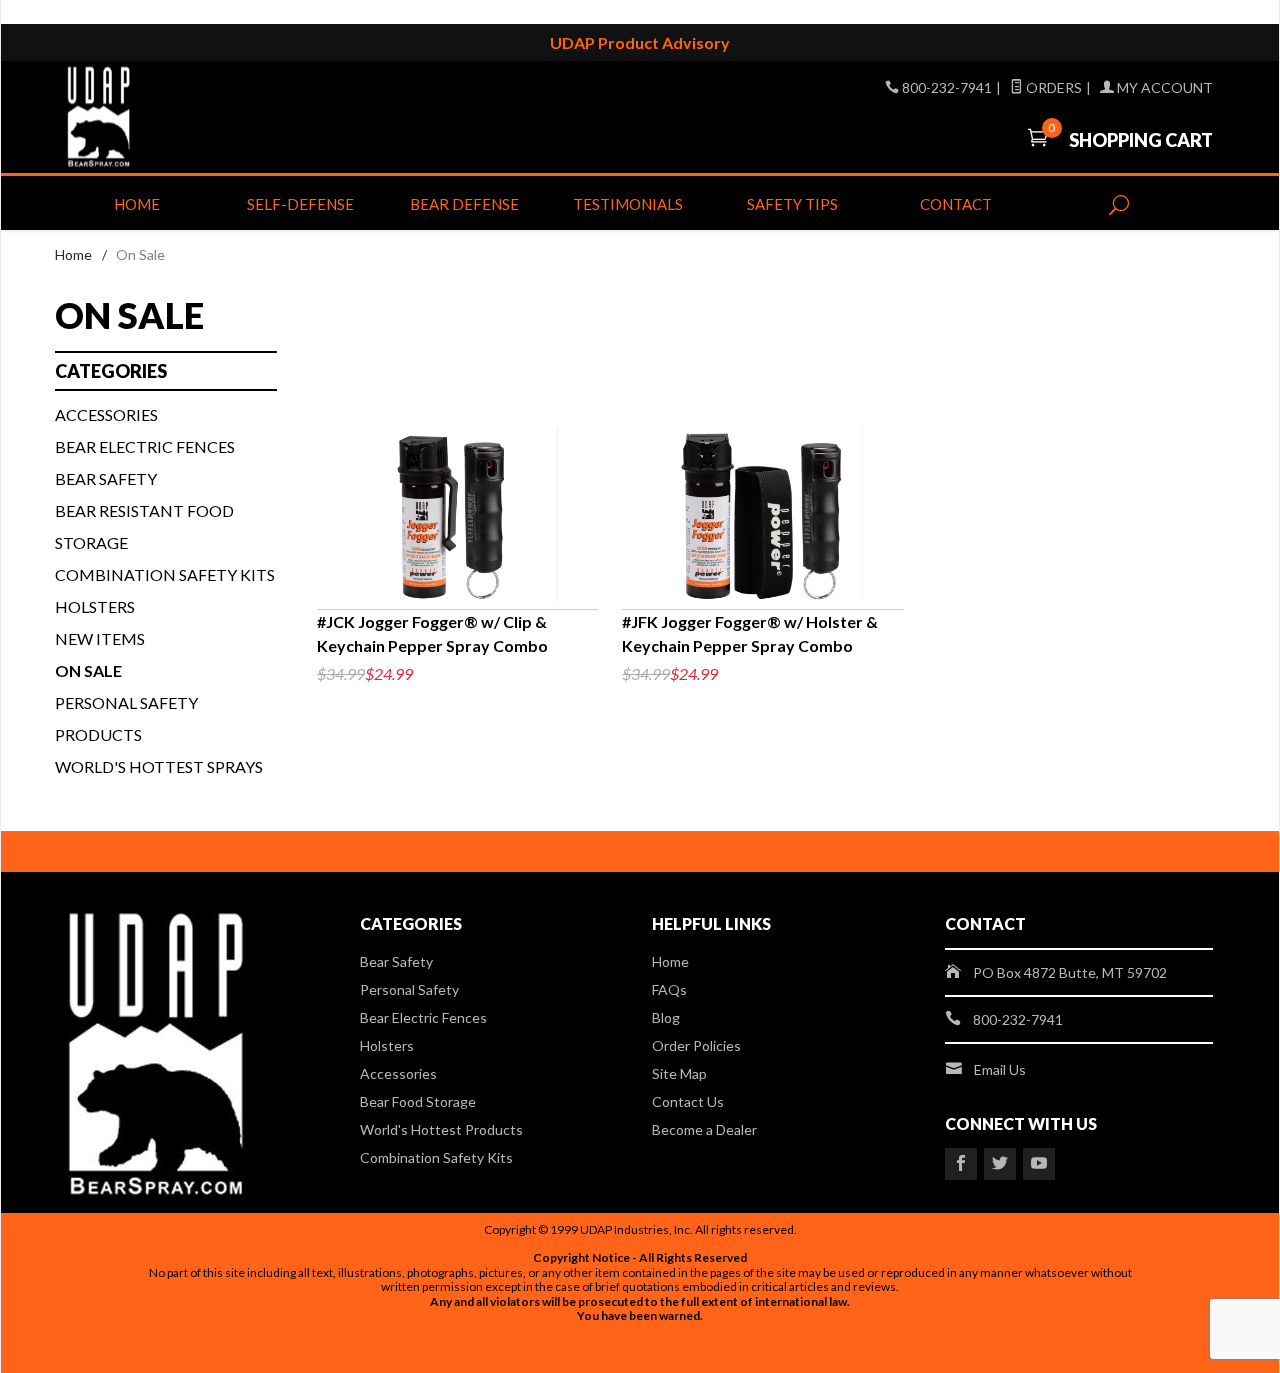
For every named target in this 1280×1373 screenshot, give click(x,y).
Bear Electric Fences (145, 446)
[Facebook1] (961, 1164)
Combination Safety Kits (165, 574)
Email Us (1000, 1069)
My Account (1163, 87)
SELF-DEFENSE (300, 204)
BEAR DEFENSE (464, 204)
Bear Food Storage (418, 1101)
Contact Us (688, 1101)
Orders (1052, 87)
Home (137, 204)
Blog (666, 1017)
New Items (100, 638)
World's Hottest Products (441, 1129)
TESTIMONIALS (628, 204)
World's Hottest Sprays (159, 766)
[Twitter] (1000, 1164)
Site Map (679, 1073)
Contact (956, 204)
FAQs (669, 989)
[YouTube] (1039, 1164)
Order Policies (696, 1045)
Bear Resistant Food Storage (144, 526)
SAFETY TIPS (792, 204)
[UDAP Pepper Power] (250, 116)
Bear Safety (106, 478)
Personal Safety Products (126, 718)
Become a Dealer (704, 1129)
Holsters (95, 606)
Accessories (106, 414)
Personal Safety (409, 989)
